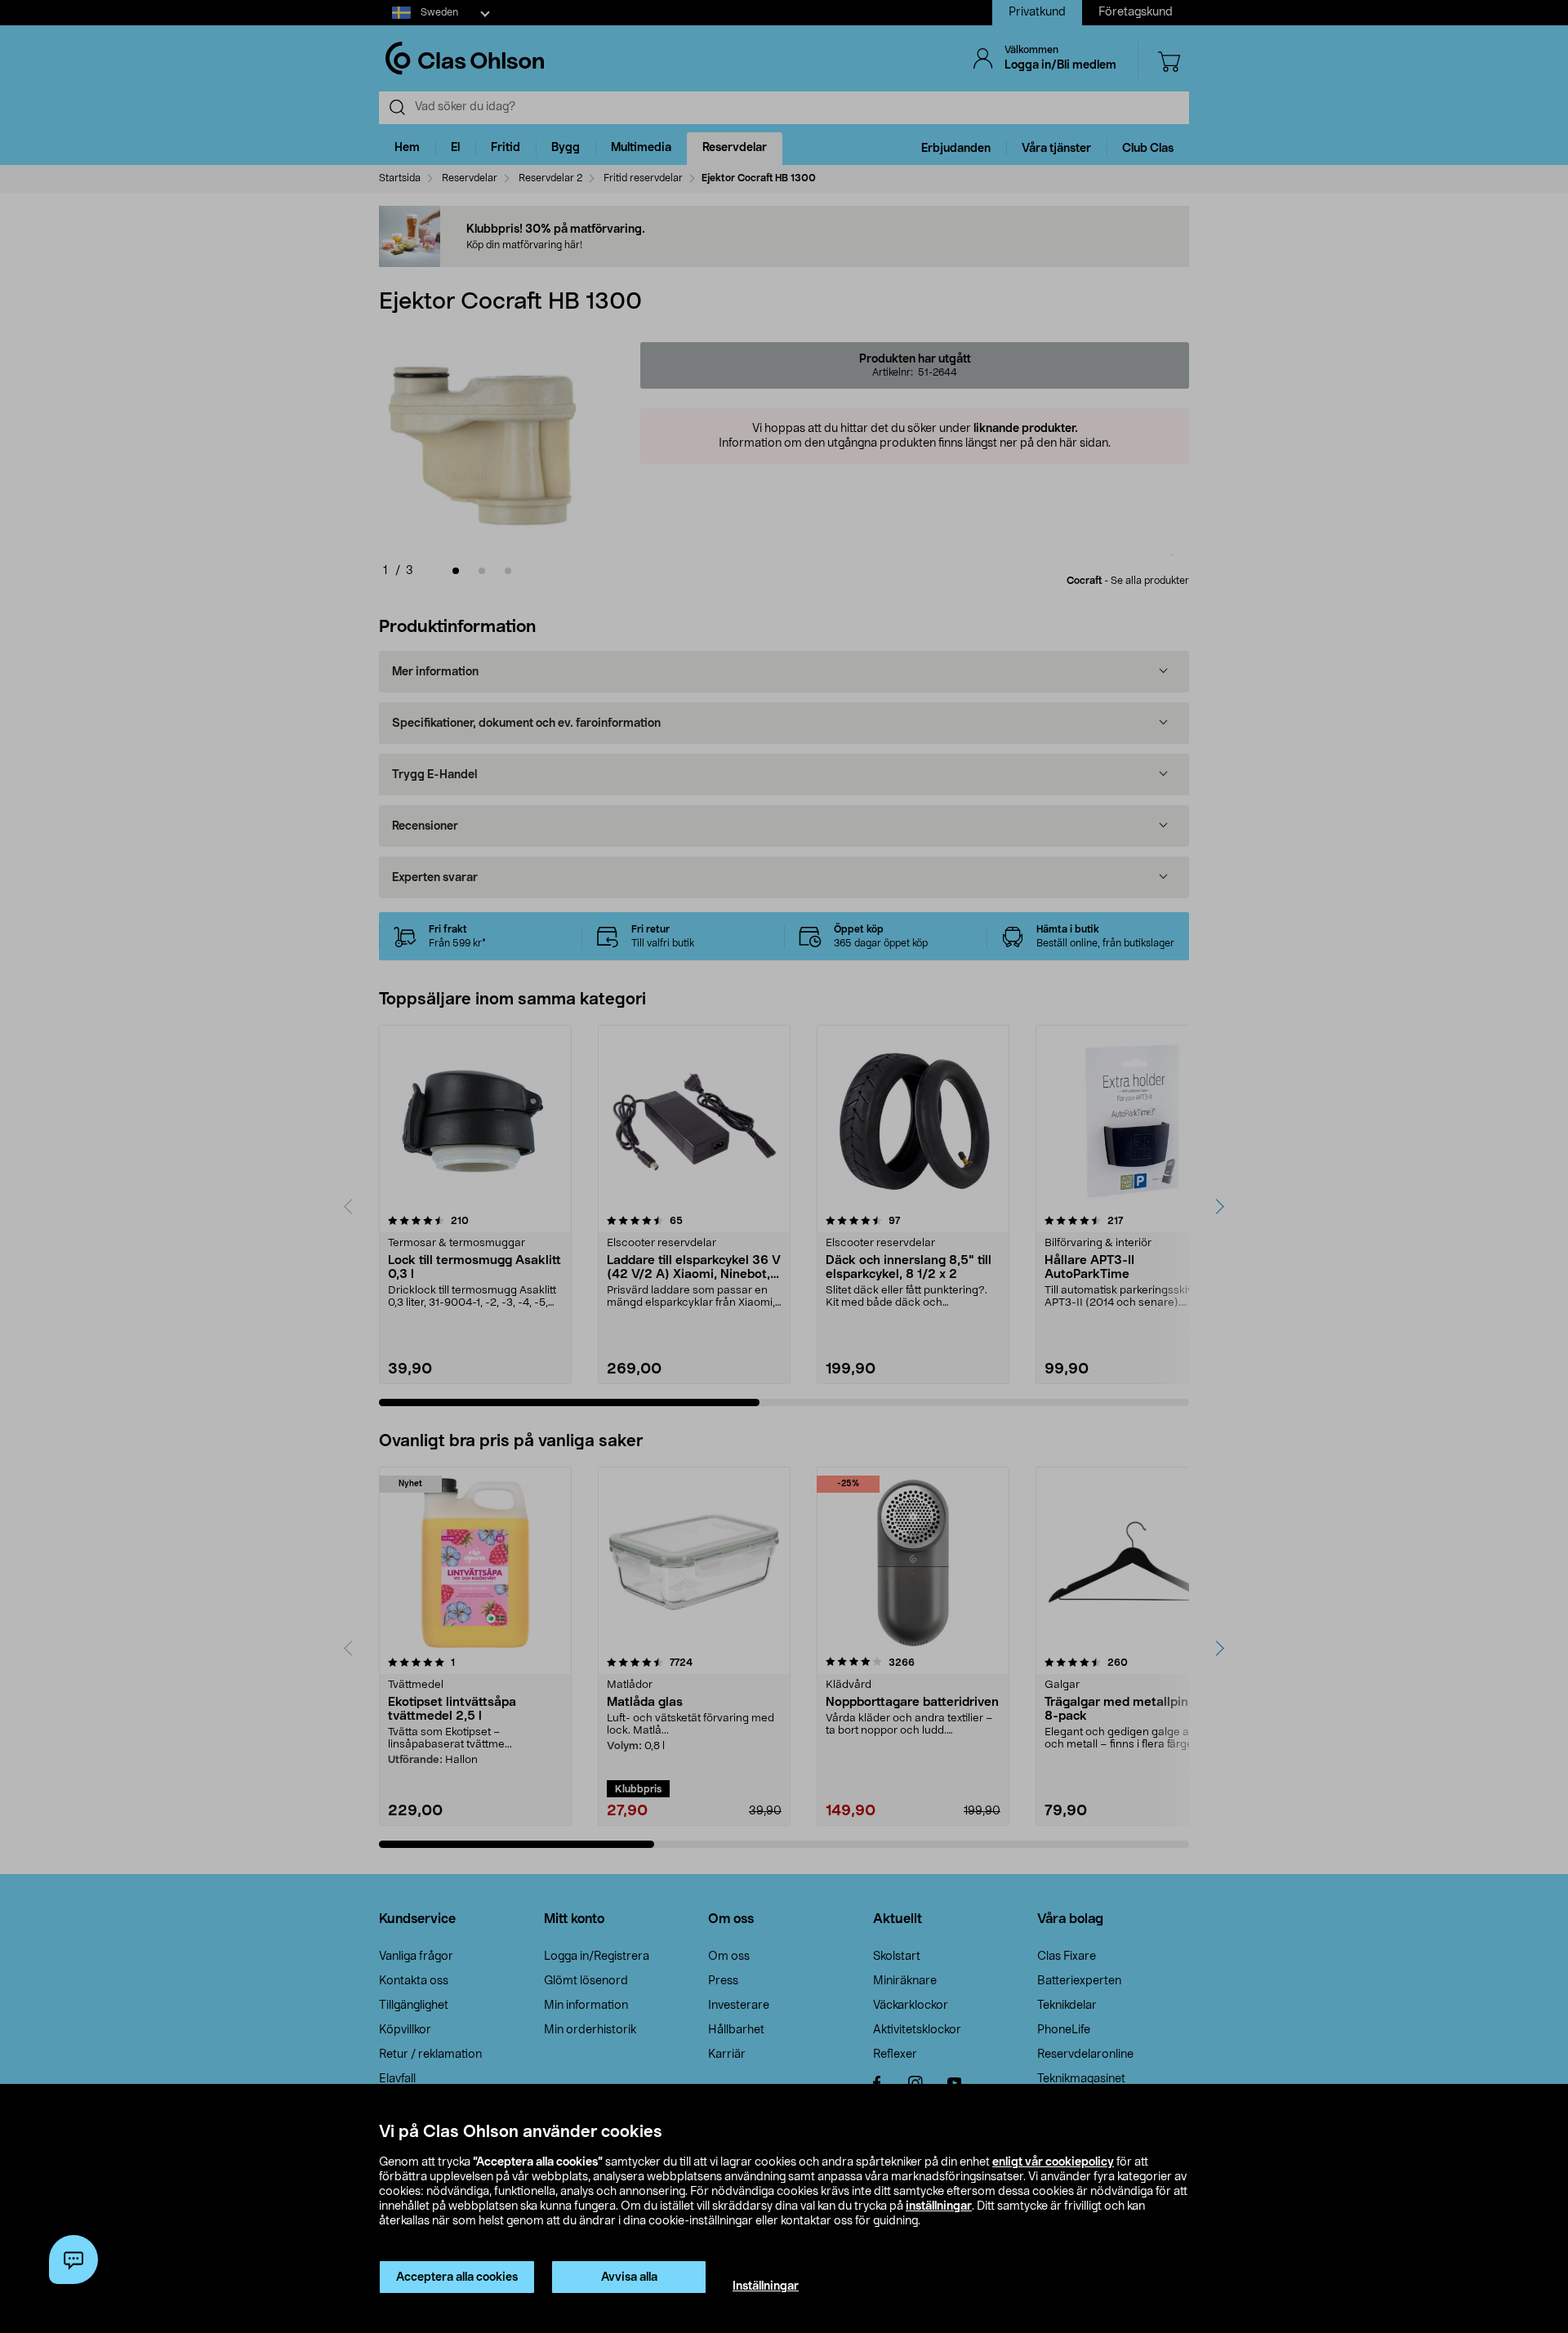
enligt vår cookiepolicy (1053, 2162)
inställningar (939, 2206)
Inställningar (766, 2286)
